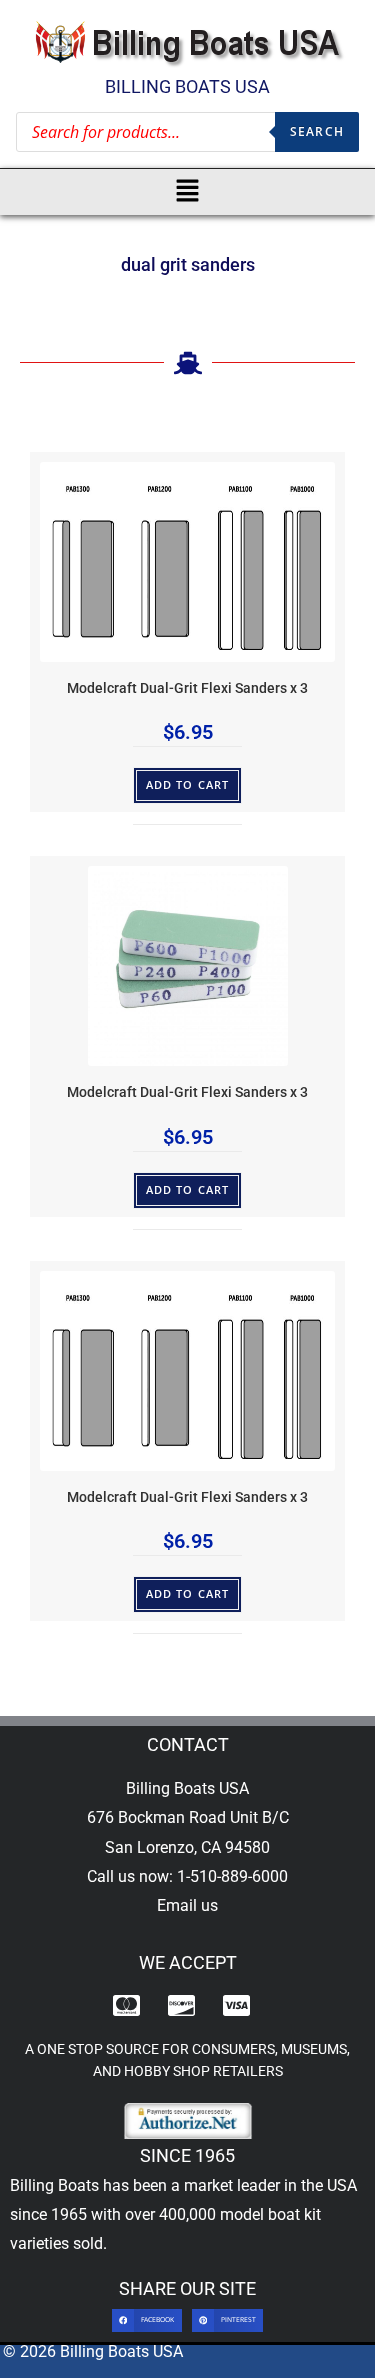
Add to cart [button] (187, 784)
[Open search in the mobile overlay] (187, 132)
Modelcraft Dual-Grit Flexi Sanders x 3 (187, 688)
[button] (187, 192)
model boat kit (270, 2214)
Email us (187, 1905)
